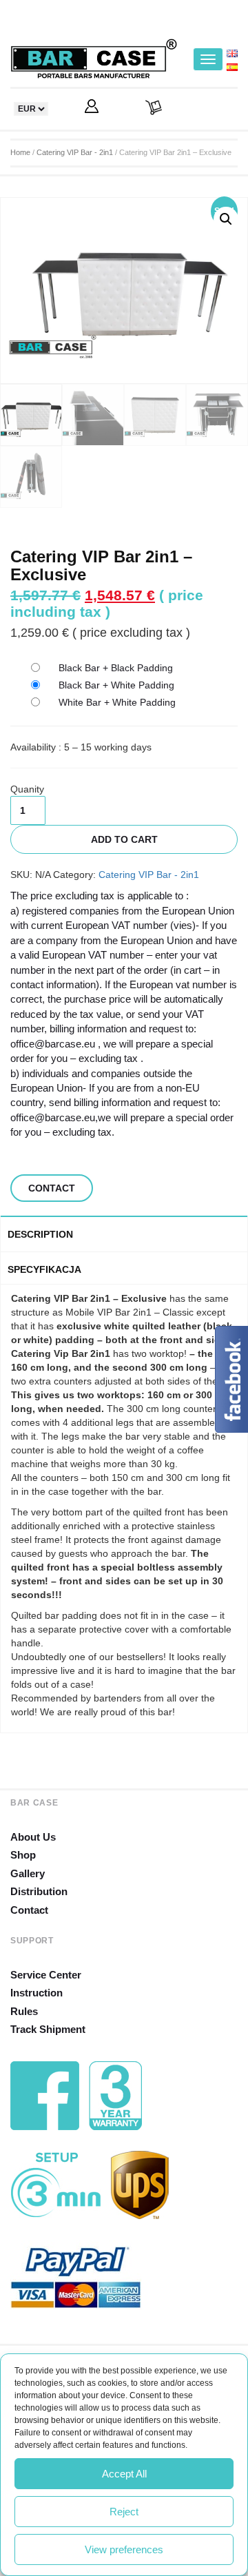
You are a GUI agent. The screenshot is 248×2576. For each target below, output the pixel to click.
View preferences (124, 2549)
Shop (23, 1855)
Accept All (124, 2474)
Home (20, 152)
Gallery (28, 1873)
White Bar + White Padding (117, 702)
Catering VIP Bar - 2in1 (75, 152)
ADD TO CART (124, 839)
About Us (33, 1837)
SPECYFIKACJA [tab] (44, 1269)
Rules (24, 2011)
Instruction (37, 1993)
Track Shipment (48, 2029)
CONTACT (52, 1188)
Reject (124, 2512)
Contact (29, 1910)
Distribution (39, 1891)
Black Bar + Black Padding (116, 668)
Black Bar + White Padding (116, 685)
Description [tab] (40, 1234)
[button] (226, 219)
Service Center (46, 1975)
